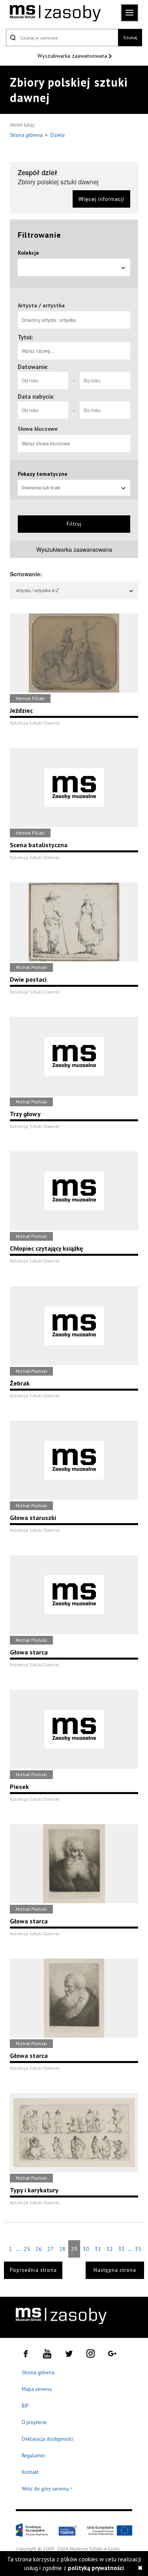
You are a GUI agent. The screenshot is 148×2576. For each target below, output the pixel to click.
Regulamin (33, 2456)
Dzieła (58, 135)
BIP (25, 2406)
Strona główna (27, 135)
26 (39, 2249)
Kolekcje (28, 253)
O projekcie (34, 2422)
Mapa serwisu (37, 2389)
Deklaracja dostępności (48, 2439)
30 (86, 2249)
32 (110, 2249)
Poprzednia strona (33, 2270)
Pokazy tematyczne (43, 474)
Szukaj (130, 37)
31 (98, 2249)
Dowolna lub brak (41, 487)
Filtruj (74, 524)
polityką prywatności (96, 2568)
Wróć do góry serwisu (47, 2489)
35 (138, 2249)
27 (51, 2249)
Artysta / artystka (41, 305)
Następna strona (115, 2270)
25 (27, 2249)
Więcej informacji (101, 199)
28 (62, 2249)
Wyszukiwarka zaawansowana (73, 56)
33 (122, 2249)
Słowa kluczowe (38, 429)
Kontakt (30, 2472)
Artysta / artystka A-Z (37, 590)
